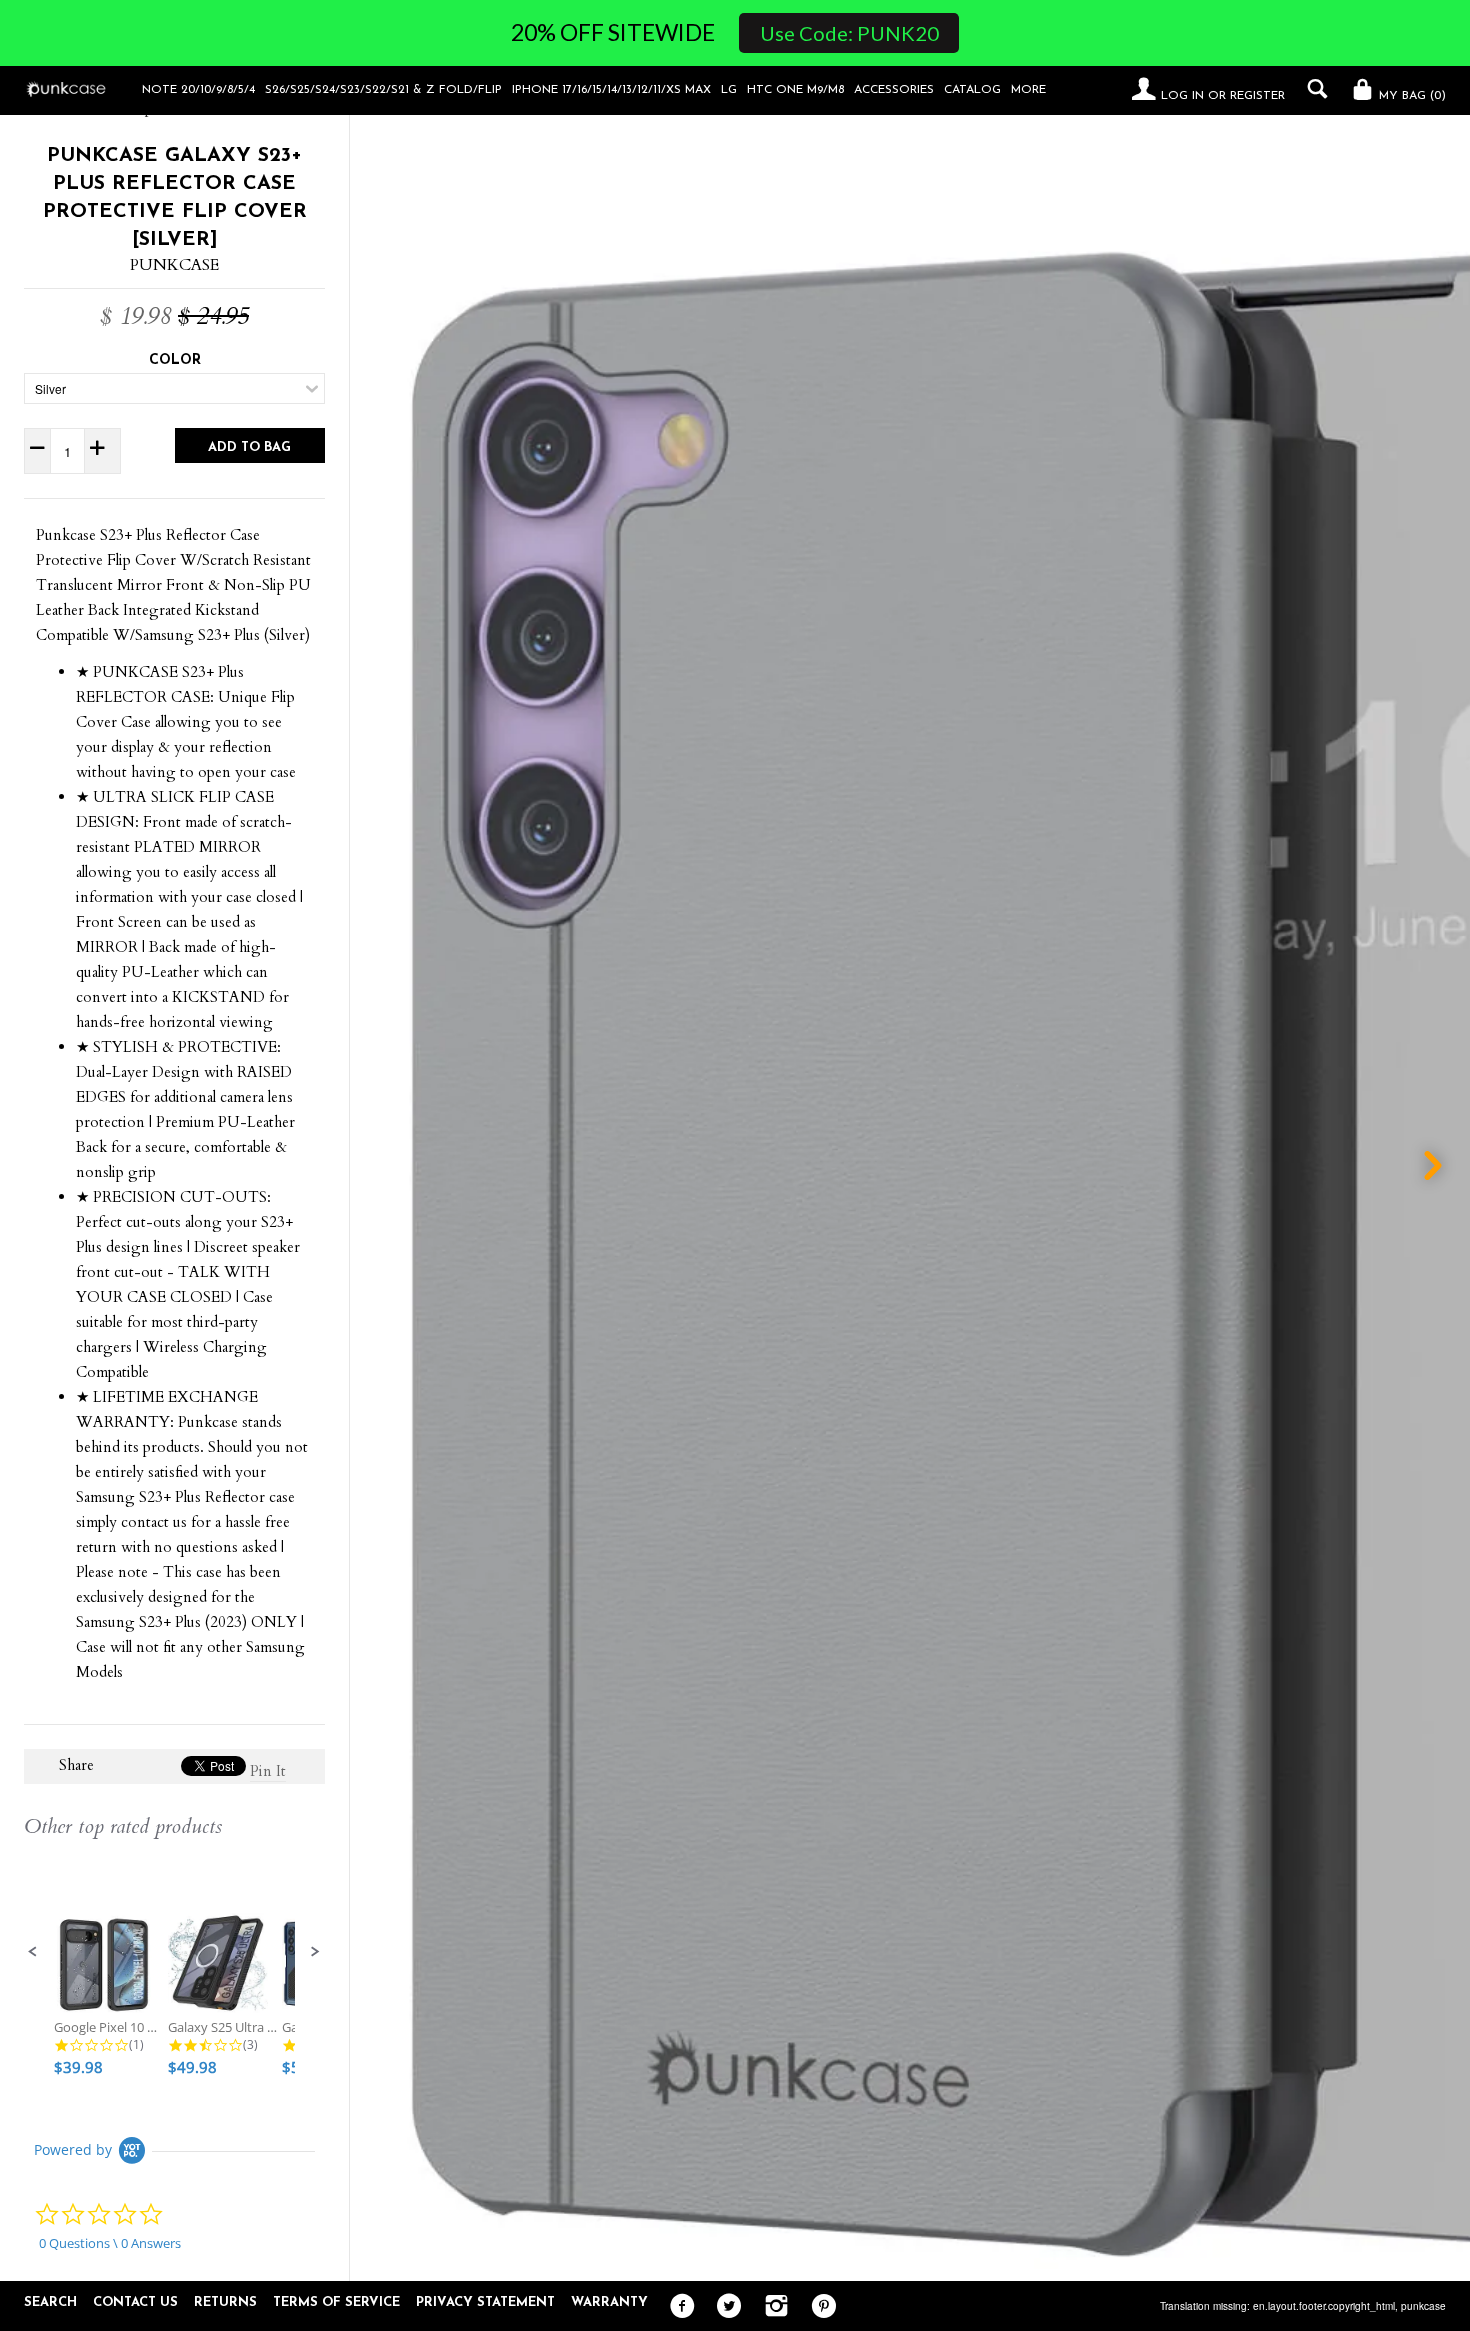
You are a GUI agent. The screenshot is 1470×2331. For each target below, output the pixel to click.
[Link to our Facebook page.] (677, 2307)
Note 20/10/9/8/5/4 (198, 90)
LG (729, 90)
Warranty (609, 2302)
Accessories (894, 90)
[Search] (1312, 89)
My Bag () (1410, 96)
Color (175, 360)
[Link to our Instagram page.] (771, 2307)
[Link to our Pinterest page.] (818, 2307)
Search (50, 2302)
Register (1257, 96)
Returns (225, 2302)
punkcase (1423, 2306)
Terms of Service (336, 2302)
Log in (1182, 96)
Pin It (268, 1771)
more (1028, 90)
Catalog (972, 90)
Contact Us (135, 2302)
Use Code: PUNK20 (849, 33)
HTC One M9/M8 (795, 90)
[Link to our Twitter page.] (724, 2307)
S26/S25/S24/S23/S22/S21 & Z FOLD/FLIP (383, 90)
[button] (33, 1952)
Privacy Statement (485, 2302)
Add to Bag (249, 447)
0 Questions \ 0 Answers (110, 2243)
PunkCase (174, 265)
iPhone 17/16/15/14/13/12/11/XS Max (611, 90)
